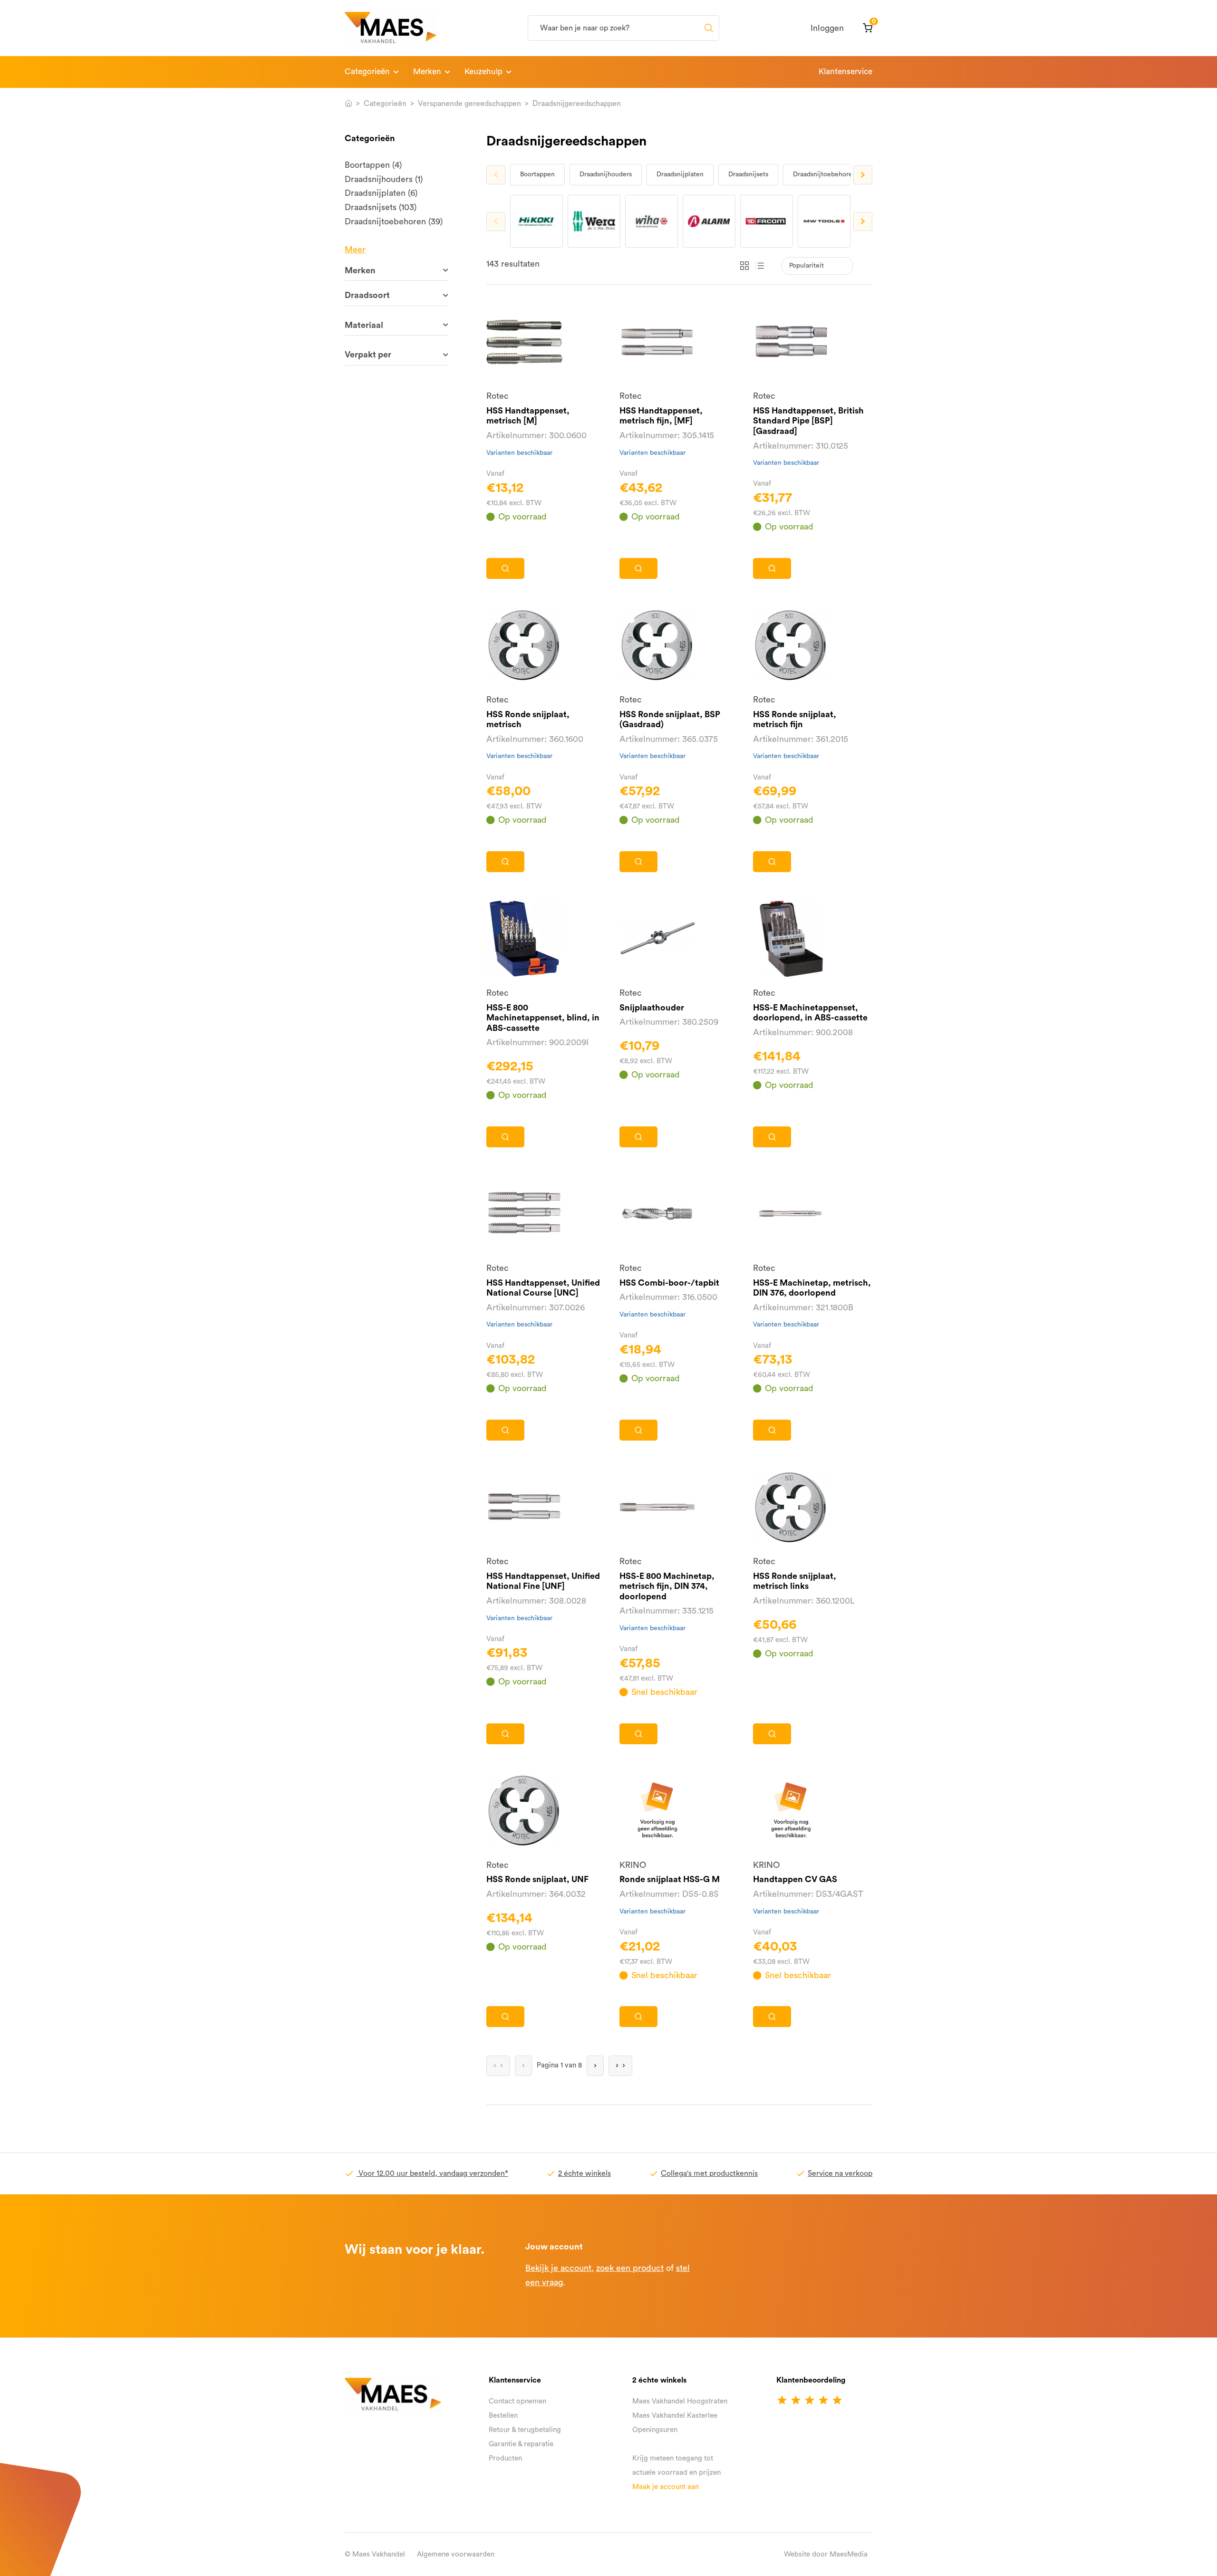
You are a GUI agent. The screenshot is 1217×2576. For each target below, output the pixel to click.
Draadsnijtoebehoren (825, 174)
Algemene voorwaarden (456, 2554)
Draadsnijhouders (606, 174)
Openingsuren (655, 2430)
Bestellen (503, 2416)
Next (863, 175)
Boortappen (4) (373, 165)
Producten (505, 2458)
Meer (355, 250)
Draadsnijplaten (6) (381, 193)
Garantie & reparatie (521, 2444)
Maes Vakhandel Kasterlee (675, 2416)
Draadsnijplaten (680, 174)
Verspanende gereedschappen (469, 104)
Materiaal (364, 325)
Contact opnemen (517, 2401)
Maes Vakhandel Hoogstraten (680, 2401)
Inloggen (827, 28)
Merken (427, 72)
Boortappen (537, 174)
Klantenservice (845, 72)
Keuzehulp (483, 72)
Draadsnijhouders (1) (384, 179)
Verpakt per (368, 355)
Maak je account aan (666, 2487)
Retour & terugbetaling (525, 2430)
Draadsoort (367, 295)
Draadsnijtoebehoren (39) (394, 221)
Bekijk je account (558, 2268)
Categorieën (367, 72)
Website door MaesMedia (826, 2554)
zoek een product (630, 2268)
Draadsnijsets (748, 174)
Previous (496, 175)
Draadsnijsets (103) (381, 207)
